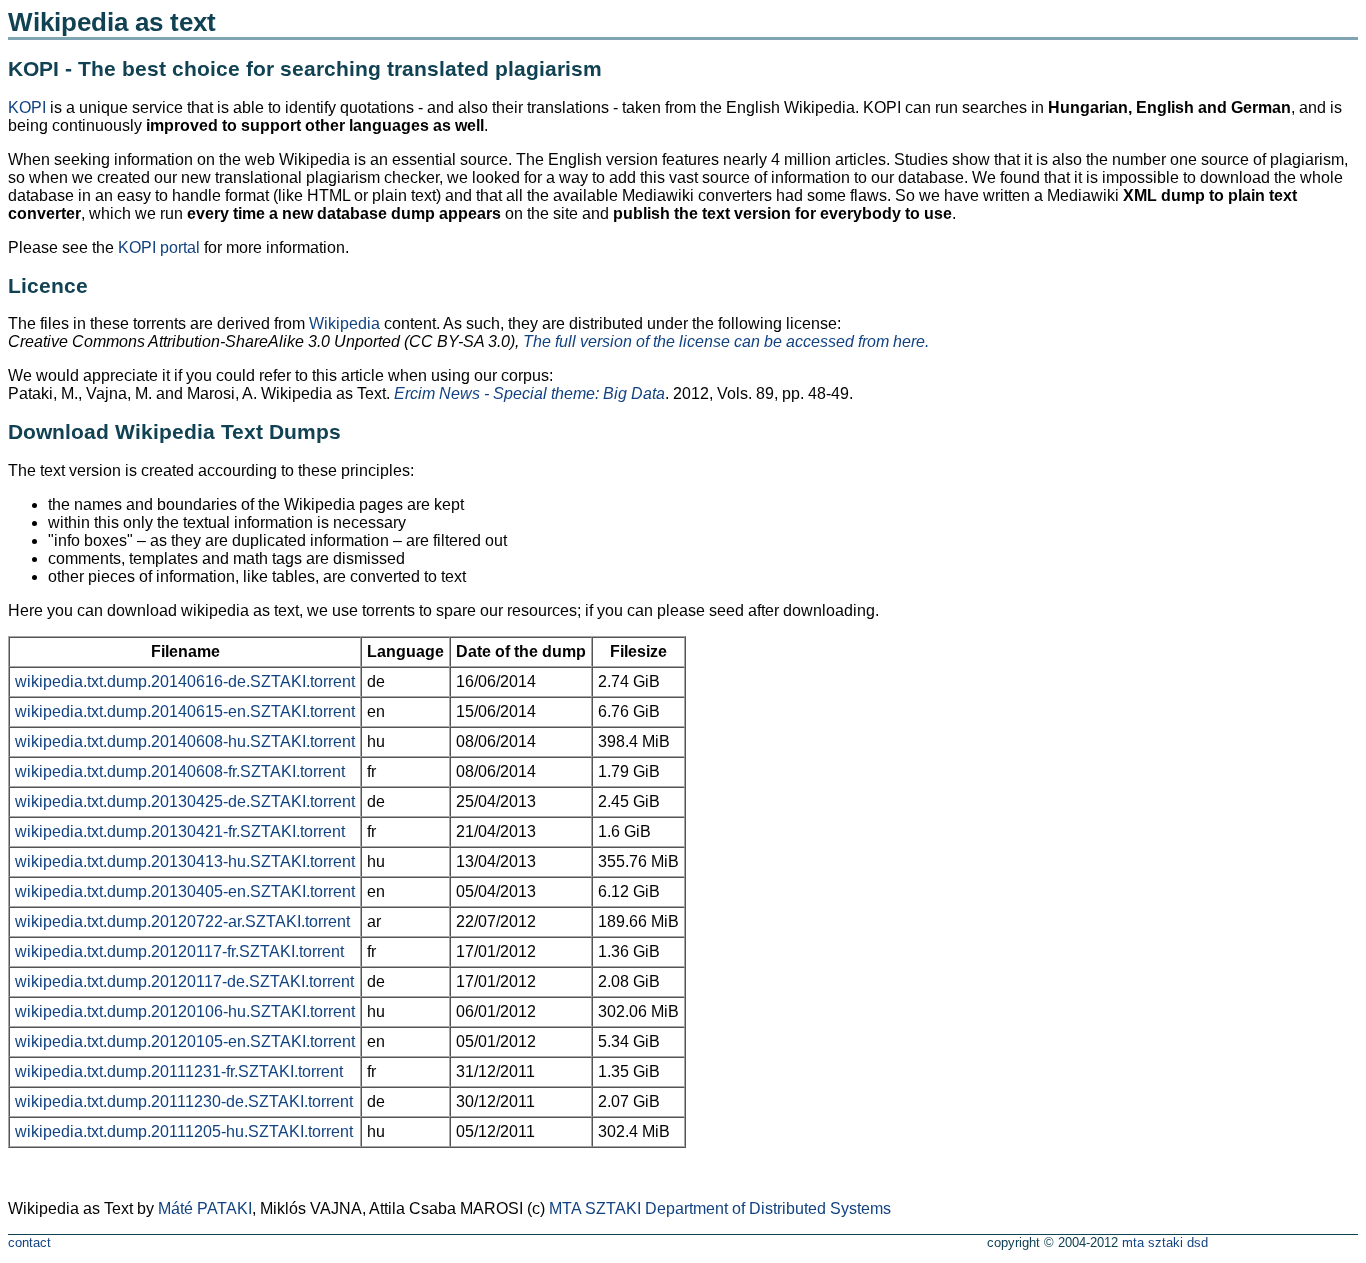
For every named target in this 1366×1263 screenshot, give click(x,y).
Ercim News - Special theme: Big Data (529, 393)
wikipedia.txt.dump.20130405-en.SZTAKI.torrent (185, 891)
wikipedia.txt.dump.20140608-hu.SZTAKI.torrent (185, 741)
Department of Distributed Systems (768, 1208)
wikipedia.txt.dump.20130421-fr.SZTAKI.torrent (180, 831)
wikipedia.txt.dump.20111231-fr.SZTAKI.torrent (179, 1071)
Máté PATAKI (205, 1208)
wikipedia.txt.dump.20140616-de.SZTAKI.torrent (185, 681)
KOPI (27, 107)
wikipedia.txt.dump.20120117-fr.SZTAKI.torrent (179, 951)
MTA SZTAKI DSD (1165, 1242)
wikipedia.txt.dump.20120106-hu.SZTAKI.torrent (185, 1011)
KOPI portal (159, 247)
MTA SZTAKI (595, 1208)
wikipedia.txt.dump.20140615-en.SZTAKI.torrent (185, 711)
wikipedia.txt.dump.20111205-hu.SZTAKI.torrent (184, 1131)
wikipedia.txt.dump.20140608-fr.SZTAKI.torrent (180, 771)
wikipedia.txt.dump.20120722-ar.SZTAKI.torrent (182, 921)
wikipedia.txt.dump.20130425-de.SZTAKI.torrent (185, 801)
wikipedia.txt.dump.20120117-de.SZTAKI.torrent (184, 981)
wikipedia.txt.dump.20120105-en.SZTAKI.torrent (185, 1041)
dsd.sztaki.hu (1276, 1245)
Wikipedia (344, 323)
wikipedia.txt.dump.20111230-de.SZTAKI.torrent (184, 1101)
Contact (29, 1242)
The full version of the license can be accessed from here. (726, 341)
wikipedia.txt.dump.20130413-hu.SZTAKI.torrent (185, 861)
